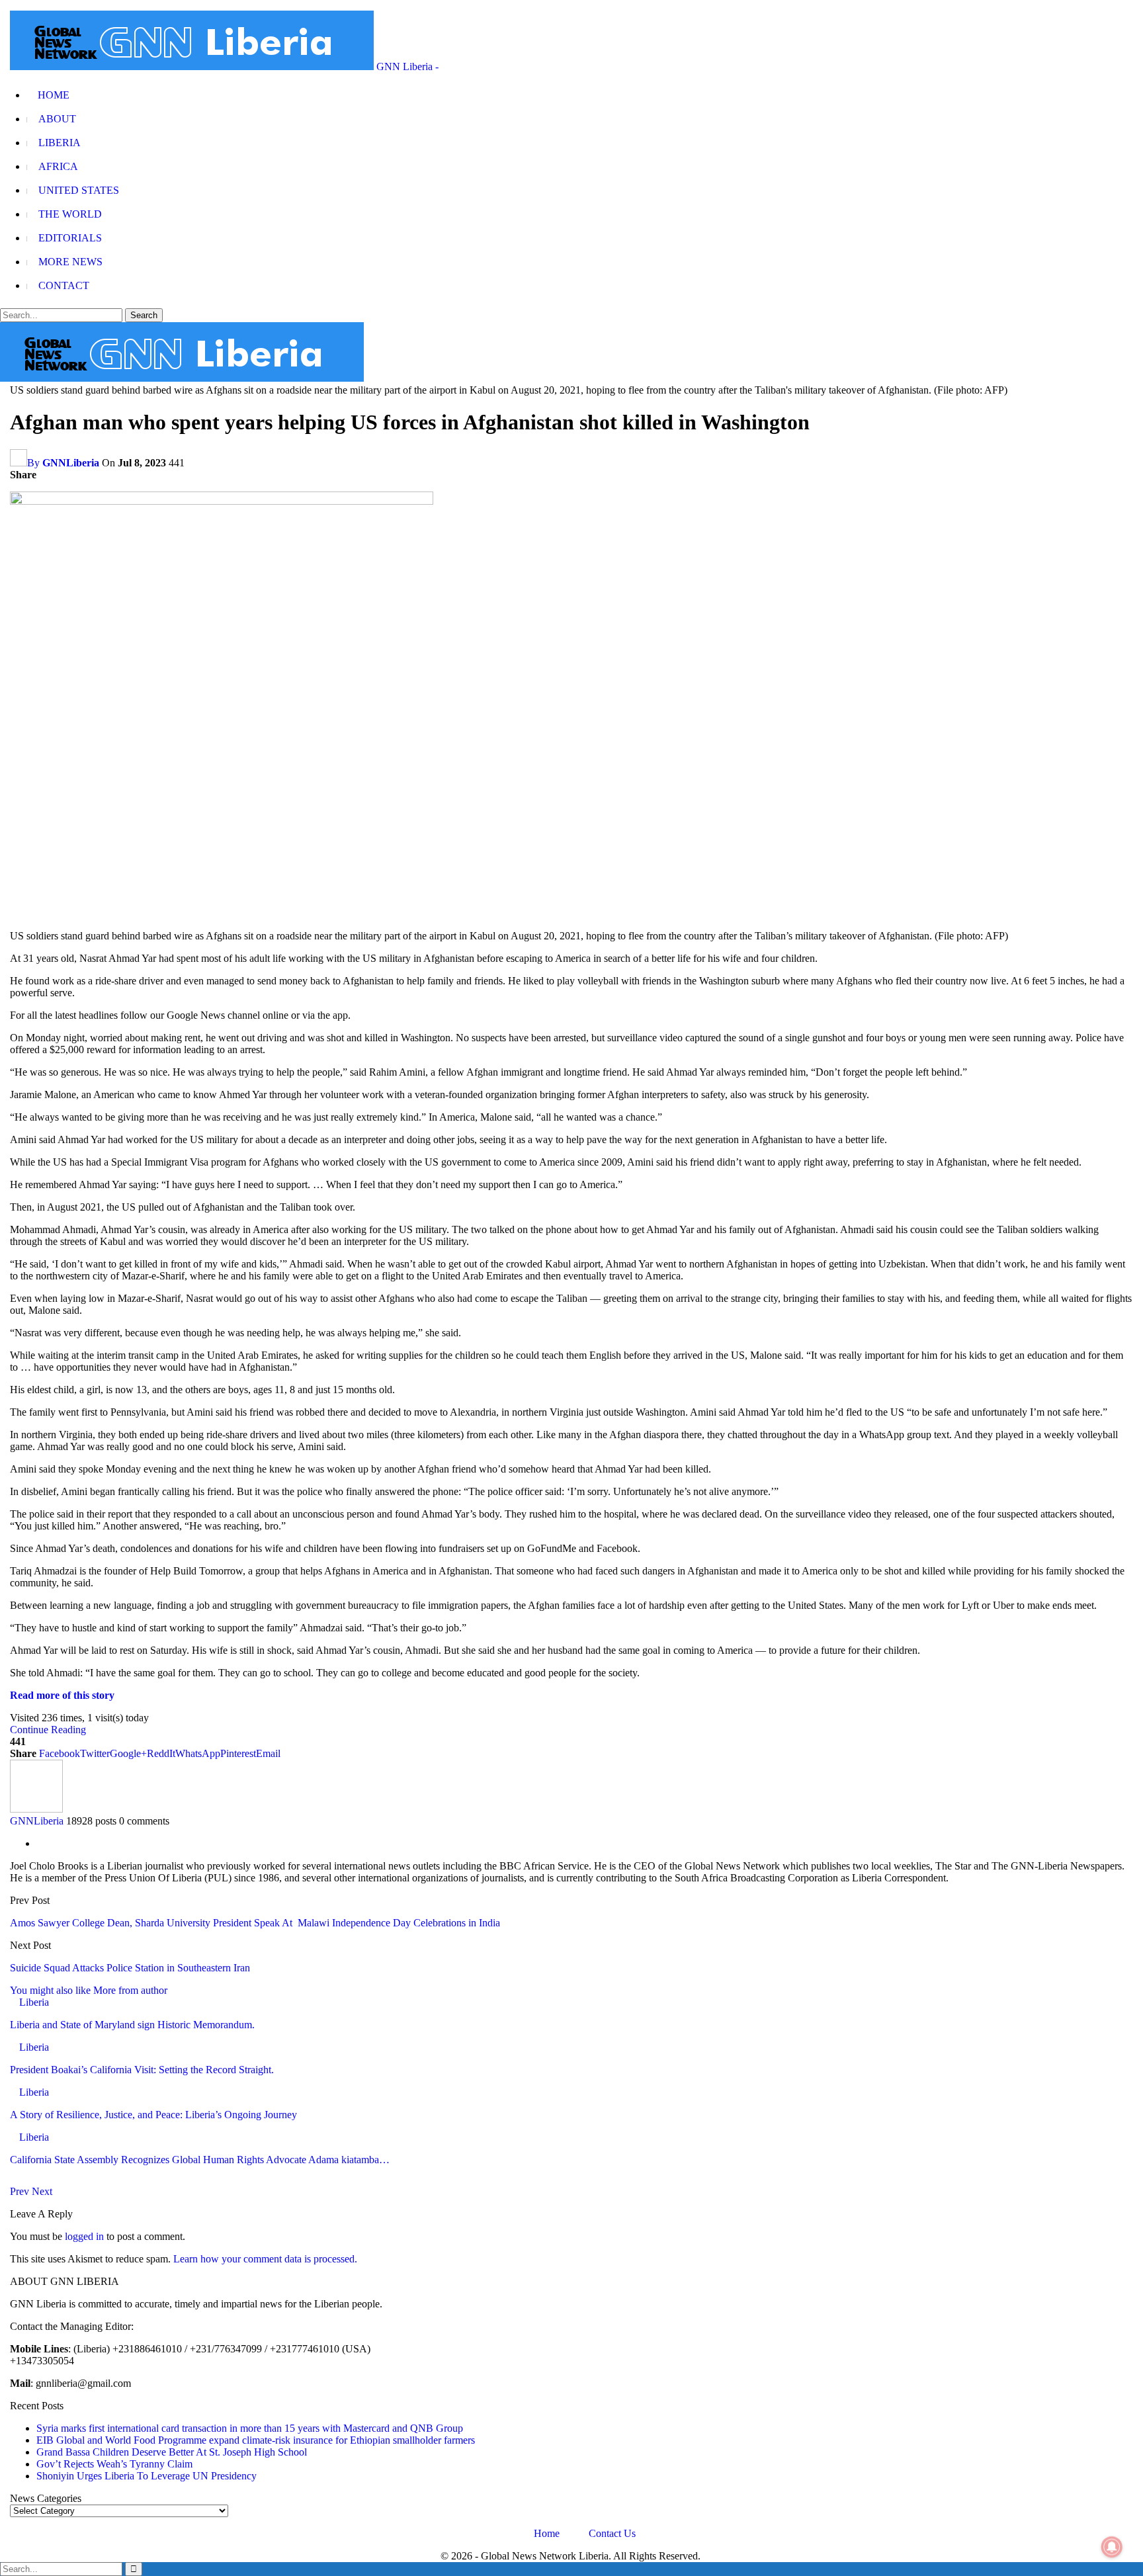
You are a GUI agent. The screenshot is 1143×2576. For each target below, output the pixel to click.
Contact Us (612, 2533)
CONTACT (64, 285)
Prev (21, 2191)
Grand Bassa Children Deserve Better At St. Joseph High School (172, 2452)
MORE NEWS (70, 262)
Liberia (34, 2002)
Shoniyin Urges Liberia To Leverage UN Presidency (147, 2476)
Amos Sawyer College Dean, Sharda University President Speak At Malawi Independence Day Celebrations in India (255, 1923)
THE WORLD (70, 214)
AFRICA (58, 166)
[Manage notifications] (1112, 2547)
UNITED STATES (79, 190)
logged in (84, 2236)
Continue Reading (48, 1730)
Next (42, 2191)
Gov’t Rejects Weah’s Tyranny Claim (114, 2464)
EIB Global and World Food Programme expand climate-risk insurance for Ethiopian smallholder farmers (256, 2440)
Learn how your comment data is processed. (265, 2259)
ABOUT (57, 119)
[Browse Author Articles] (36, 1809)
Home (547, 2533)
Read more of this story (62, 1695)
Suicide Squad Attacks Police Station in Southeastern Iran (130, 1968)
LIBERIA (60, 143)
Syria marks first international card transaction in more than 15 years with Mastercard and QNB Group (250, 2428)
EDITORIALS (70, 238)
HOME (54, 95)
